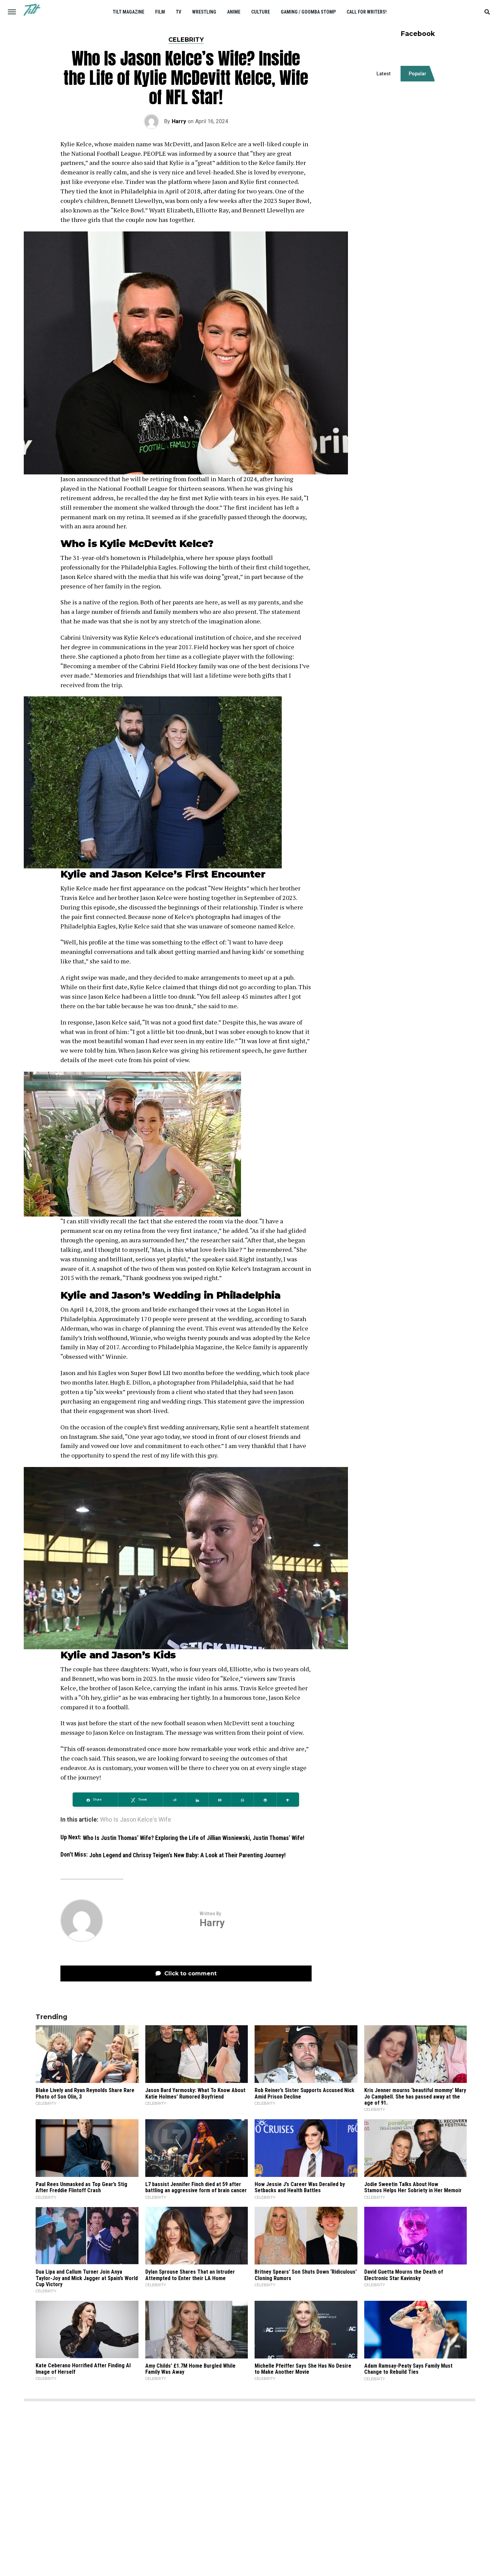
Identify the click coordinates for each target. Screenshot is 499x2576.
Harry (179, 121)
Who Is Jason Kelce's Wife (136, 1820)
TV (179, 12)
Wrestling (204, 12)
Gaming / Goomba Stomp (308, 12)
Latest (384, 74)
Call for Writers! (367, 12)
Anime (234, 12)
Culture (261, 12)
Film (160, 12)
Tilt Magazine (128, 12)
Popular (418, 74)
